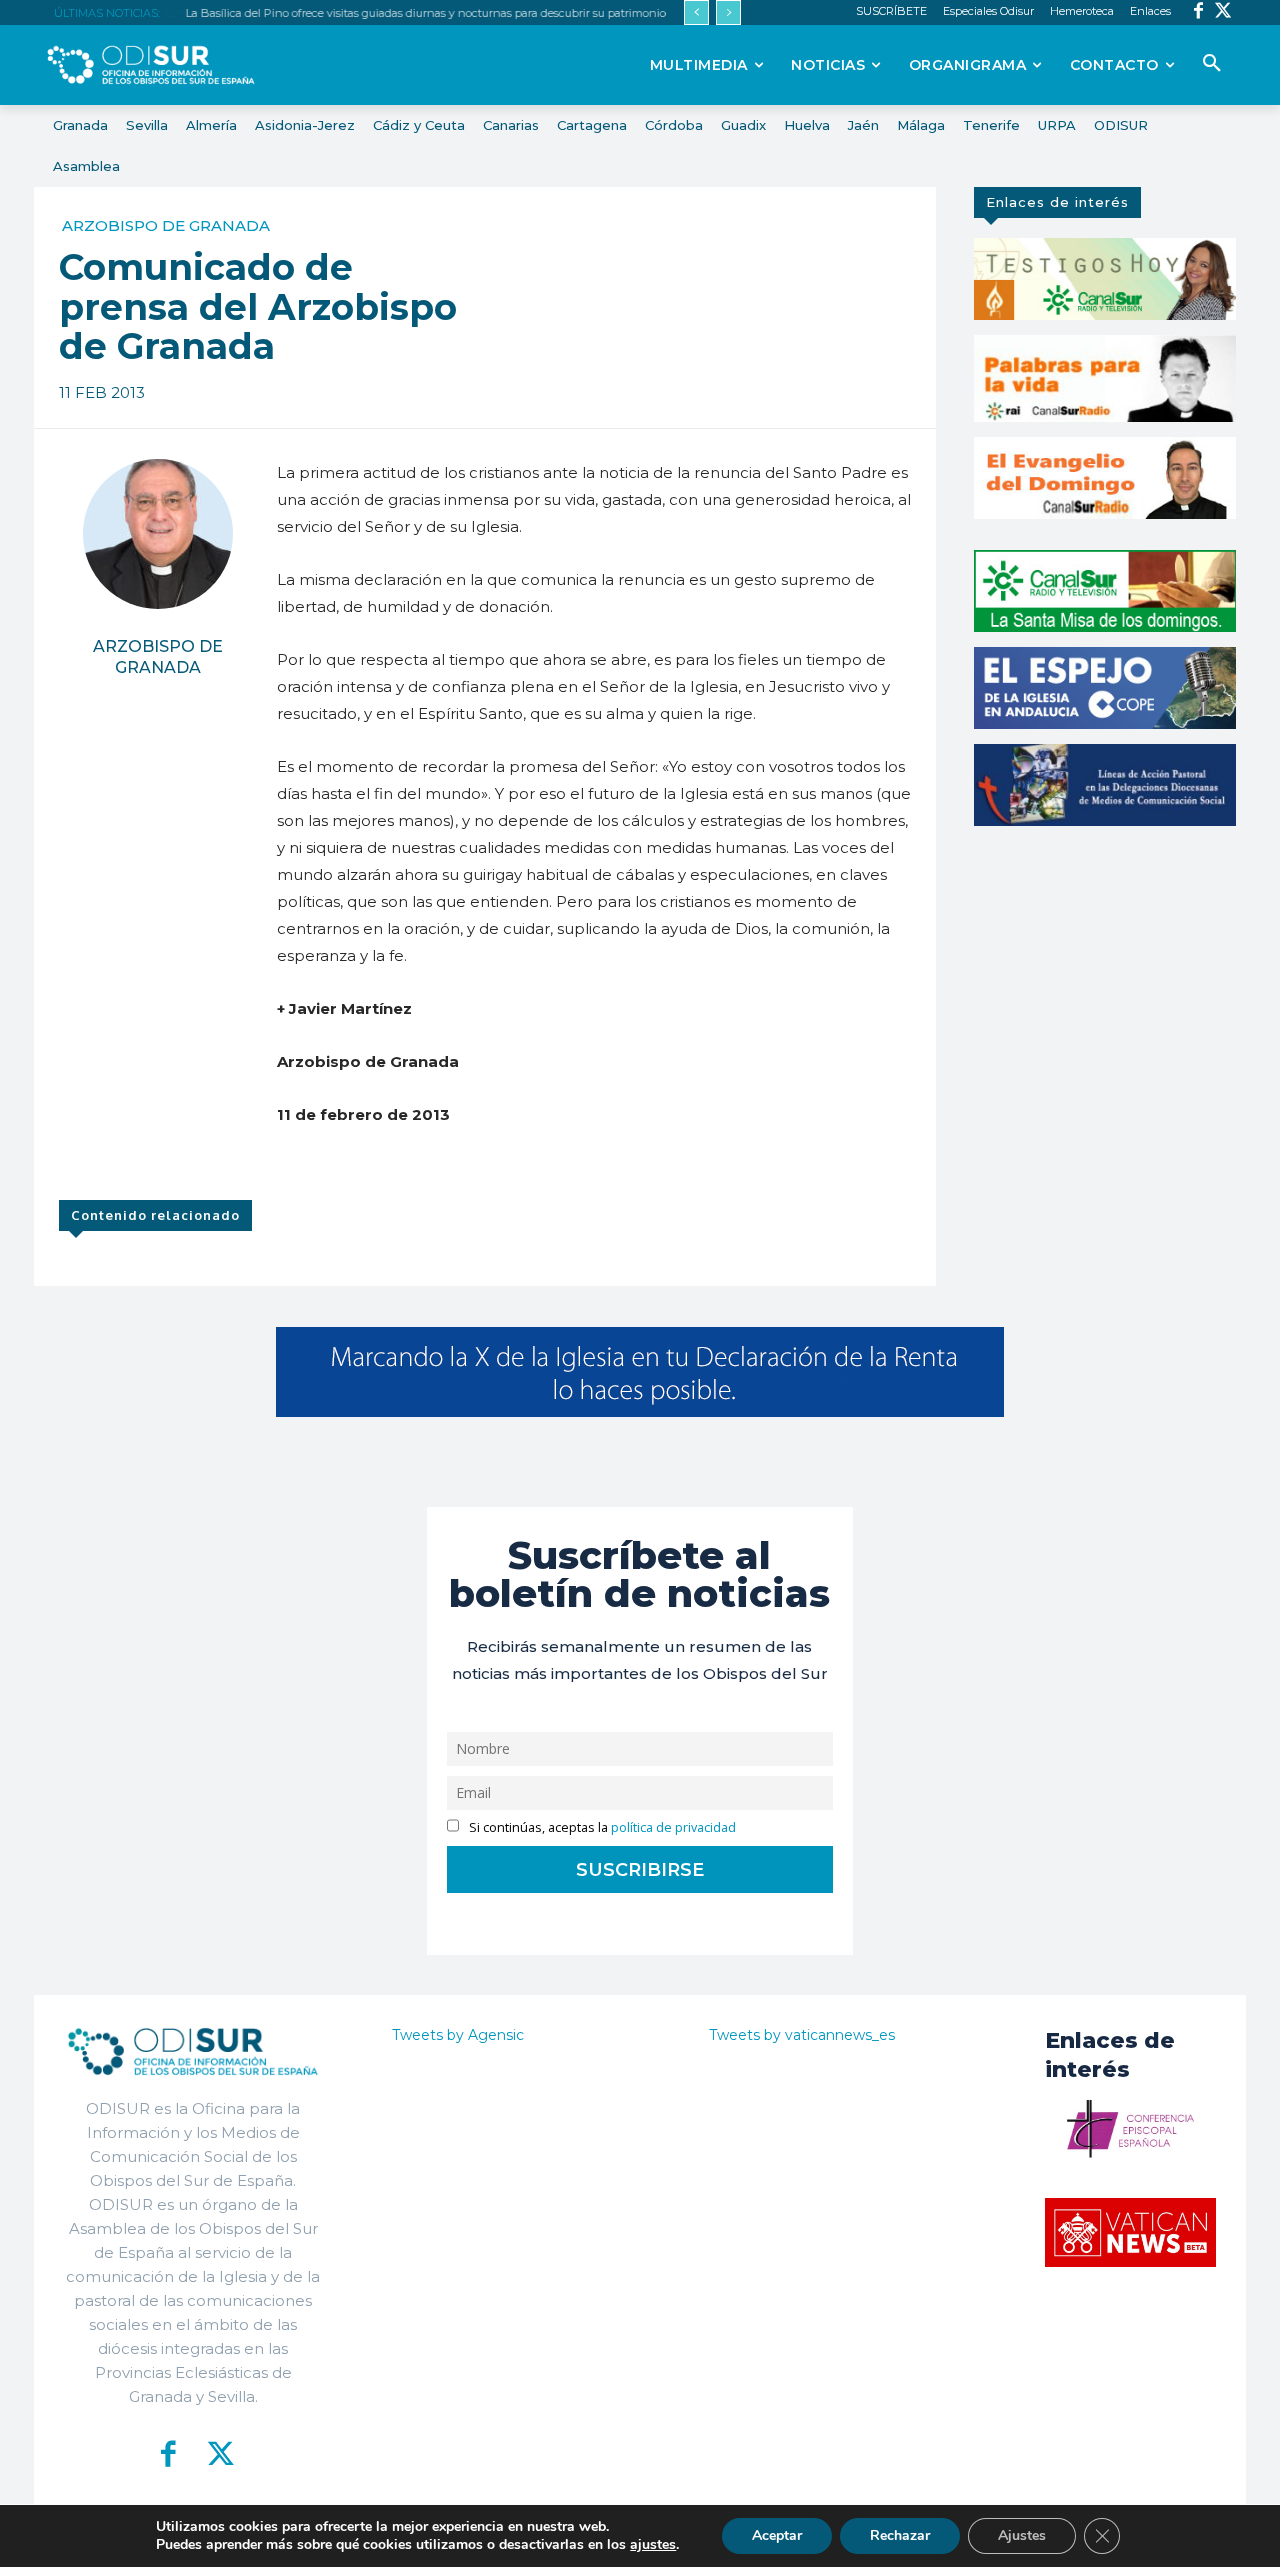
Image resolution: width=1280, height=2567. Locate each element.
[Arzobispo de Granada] (158, 534)
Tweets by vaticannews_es (802, 2035)
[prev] (696, 12)
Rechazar (900, 2535)
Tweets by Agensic (458, 2035)
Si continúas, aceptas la (601, 1827)
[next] (728, 12)
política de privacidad (673, 1827)
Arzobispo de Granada (166, 225)
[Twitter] (1223, 12)
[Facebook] (1198, 12)
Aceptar (777, 2535)
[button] (1212, 64)
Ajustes (1022, 2535)
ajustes (653, 2545)
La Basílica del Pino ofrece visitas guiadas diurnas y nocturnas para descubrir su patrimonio (425, 13)
